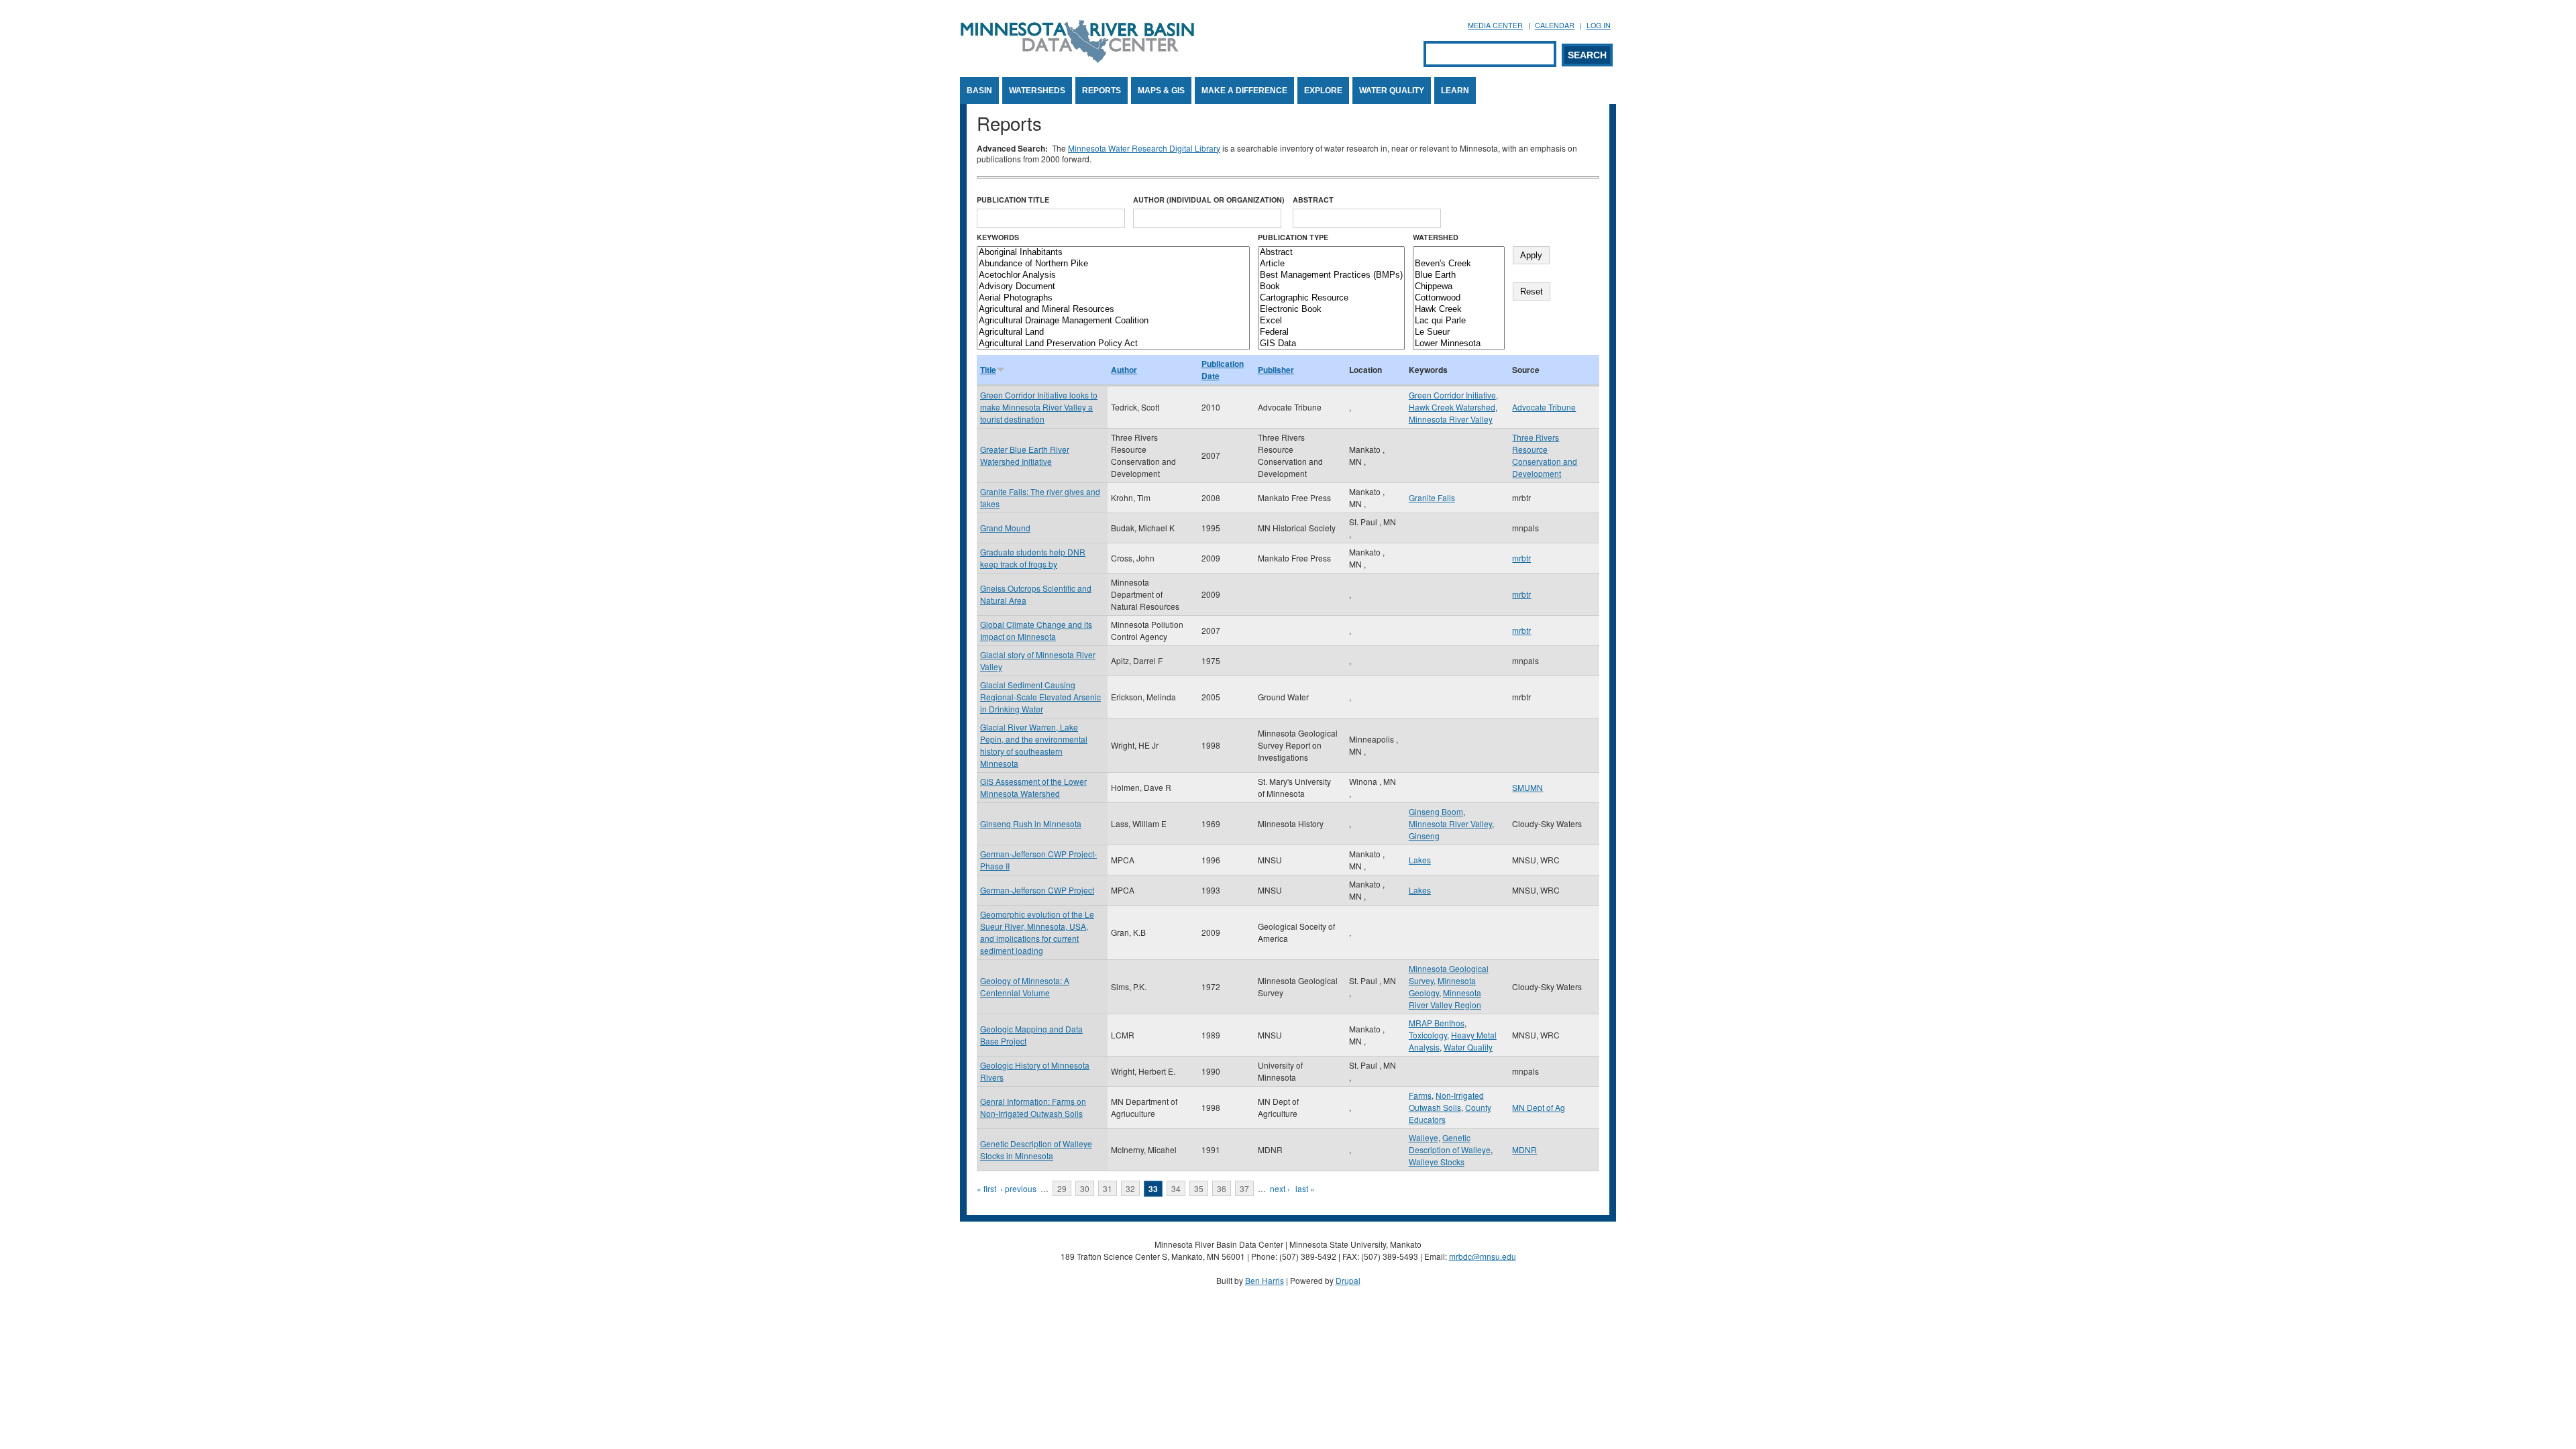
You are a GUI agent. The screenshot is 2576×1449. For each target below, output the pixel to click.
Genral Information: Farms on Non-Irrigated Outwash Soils (1033, 1107)
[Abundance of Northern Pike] (1113, 264)
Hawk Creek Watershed (1452, 407)
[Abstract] (1331, 253)
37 (1244, 1188)
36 (1222, 1188)
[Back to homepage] (1077, 59)
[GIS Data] (1331, 344)
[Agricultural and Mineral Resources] (1113, 310)
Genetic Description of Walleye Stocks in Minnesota (1036, 1149)
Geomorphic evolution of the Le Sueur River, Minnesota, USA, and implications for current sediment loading (1037, 932)
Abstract (1313, 200)
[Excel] (1331, 321)
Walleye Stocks (1437, 1162)
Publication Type (1293, 237)
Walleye (1424, 1137)
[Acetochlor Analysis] (1113, 275)
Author (1124, 370)
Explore (1323, 91)
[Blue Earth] (1459, 275)
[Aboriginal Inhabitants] (1113, 253)
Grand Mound (1005, 528)
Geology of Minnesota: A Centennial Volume (1025, 986)
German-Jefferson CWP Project (1037, 890)
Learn (1455, 91)
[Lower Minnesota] (1459, 344)
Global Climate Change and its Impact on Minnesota (1036, 630)
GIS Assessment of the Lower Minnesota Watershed (1033, 787)
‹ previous (1018, 1188)
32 (1130, 1188)
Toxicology (1428, 1035)
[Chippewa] (1459, 287)
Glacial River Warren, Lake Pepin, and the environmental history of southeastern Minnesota (1034, 745)
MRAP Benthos (1437, 1023)
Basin (979, 91)
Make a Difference (1244, 91)
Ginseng (1424, 836)
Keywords (998, 237)
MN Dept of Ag (1539, 1107)
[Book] (1331, 287)
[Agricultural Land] (1113, 332)
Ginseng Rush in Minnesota (1031, 823)
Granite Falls (1432, 497)
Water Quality (1392, 91)
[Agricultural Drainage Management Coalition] (1113, 321)
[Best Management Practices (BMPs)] (1331, 275)
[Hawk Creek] (1459, 310)
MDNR (1524, 1149)
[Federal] (1331, 332)
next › (1280, 1188)
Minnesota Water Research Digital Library (1144, 148)
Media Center (1495, 25)
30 (1085, 1188)
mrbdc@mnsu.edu (1483, 1256)
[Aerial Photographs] (1113, 298)
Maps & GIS (1161, 91)
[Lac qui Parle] (1459, 321)
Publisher (1276, 370)
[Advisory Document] (1113, 287)
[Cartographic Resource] (1331, 298)
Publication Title (1013, 200)
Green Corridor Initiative (1452, 395)
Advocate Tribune (1544, 407)
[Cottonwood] (1459, 298)
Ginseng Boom (1436, 811)
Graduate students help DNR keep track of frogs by (1033, 558)
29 (1062, 1188)
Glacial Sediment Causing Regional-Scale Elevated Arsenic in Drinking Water (1040, 697)
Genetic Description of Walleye (1450, 1143)
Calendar (1555, 25)
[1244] (1459, 253)
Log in (1599, 25)
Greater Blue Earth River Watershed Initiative (1025, 455)
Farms (1420, 1095)
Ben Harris (1265, 1280)
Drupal (1348, 1280)
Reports (1102, 91)
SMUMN (1527, 787)
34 (1176, 1188)
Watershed (1436, 237)
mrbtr (1521, 558)
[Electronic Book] (1331, 310)
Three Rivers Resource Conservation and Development (1545, 455)
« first (986, 1188)
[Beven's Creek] (1459, 264)
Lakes (1420, 860)
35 (1199, 1188)
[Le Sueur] (1459, 332)
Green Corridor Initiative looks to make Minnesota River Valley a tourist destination (1039, 407)
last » (1305, 1188)
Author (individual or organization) (1209, 200)
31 (1108, 1188)
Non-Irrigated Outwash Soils (1446, 1101)
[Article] (1331, 264)
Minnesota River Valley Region (1445, 999)
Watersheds (1037, 91)
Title (988, 370)
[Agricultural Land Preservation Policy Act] (1113, 344)
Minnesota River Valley (1451, 419)
